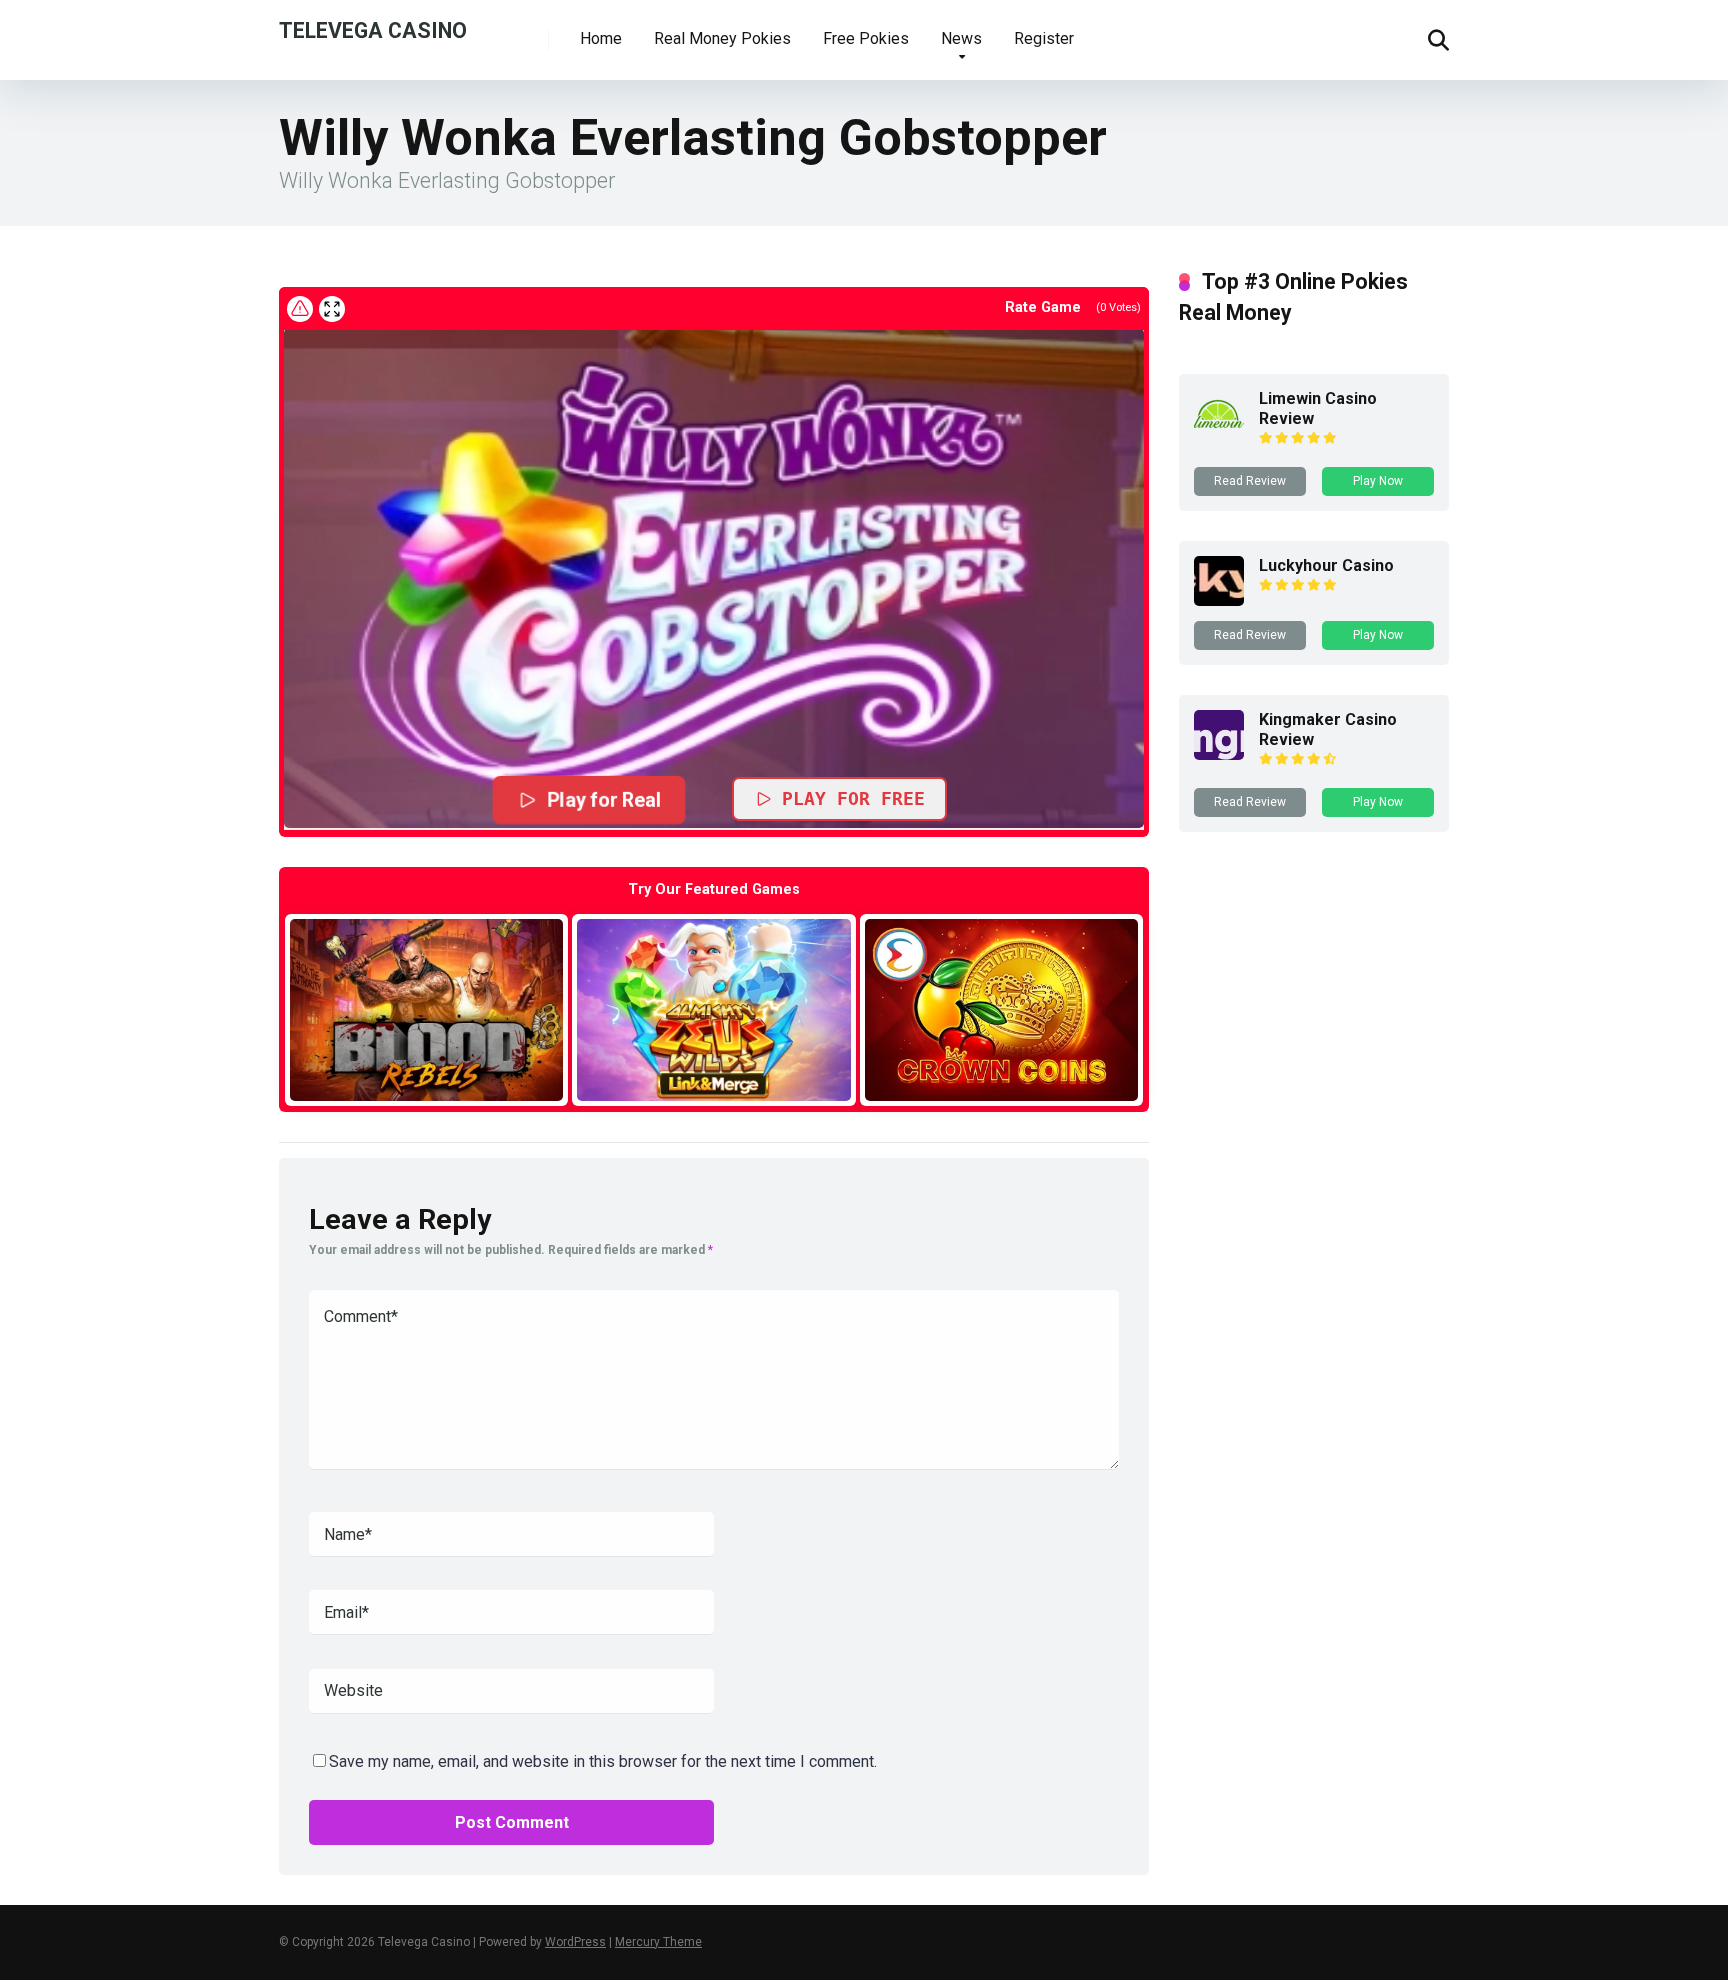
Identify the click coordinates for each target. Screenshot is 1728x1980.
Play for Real (604, 800)
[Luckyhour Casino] (1219, 600)
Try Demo (427, 1009)
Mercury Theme (658, 1942)
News (961, 38)
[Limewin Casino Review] (1219, 433)
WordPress (575, 1942)
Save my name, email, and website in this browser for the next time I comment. (603, 1761)
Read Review (1250, 481)
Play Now (1378, 481)
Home (601, 38)
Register (1044, 38)
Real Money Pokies (722, 38)
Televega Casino (373, 29)
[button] (714, 578)
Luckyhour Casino (1326, 565)
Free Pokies (866, 38)
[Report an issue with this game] (300, 309)
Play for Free (853, 798)
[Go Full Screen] (332, 309)
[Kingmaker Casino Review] (1219, 754)
